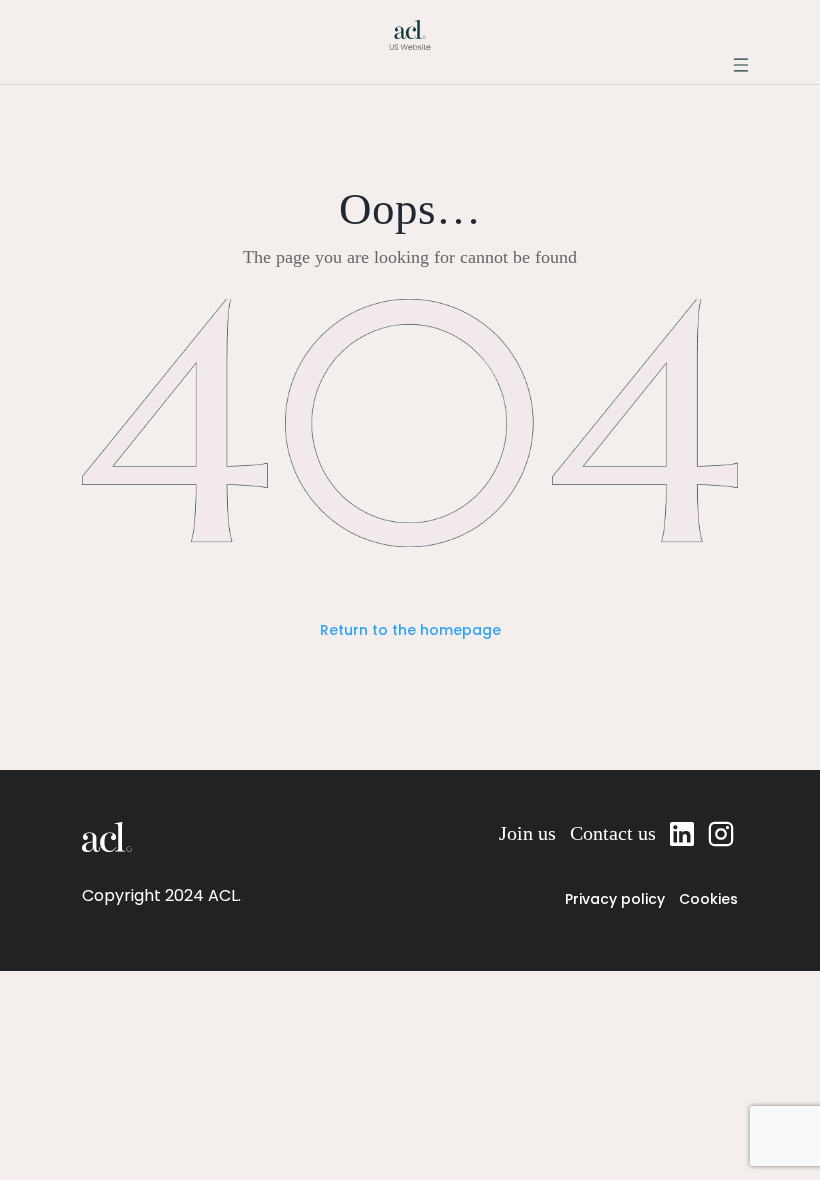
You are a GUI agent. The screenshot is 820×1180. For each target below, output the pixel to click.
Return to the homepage (410, 630)
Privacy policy (615, 899)
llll (682, 833)
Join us (527, 833)
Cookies (708, 899)
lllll (723, 833)
